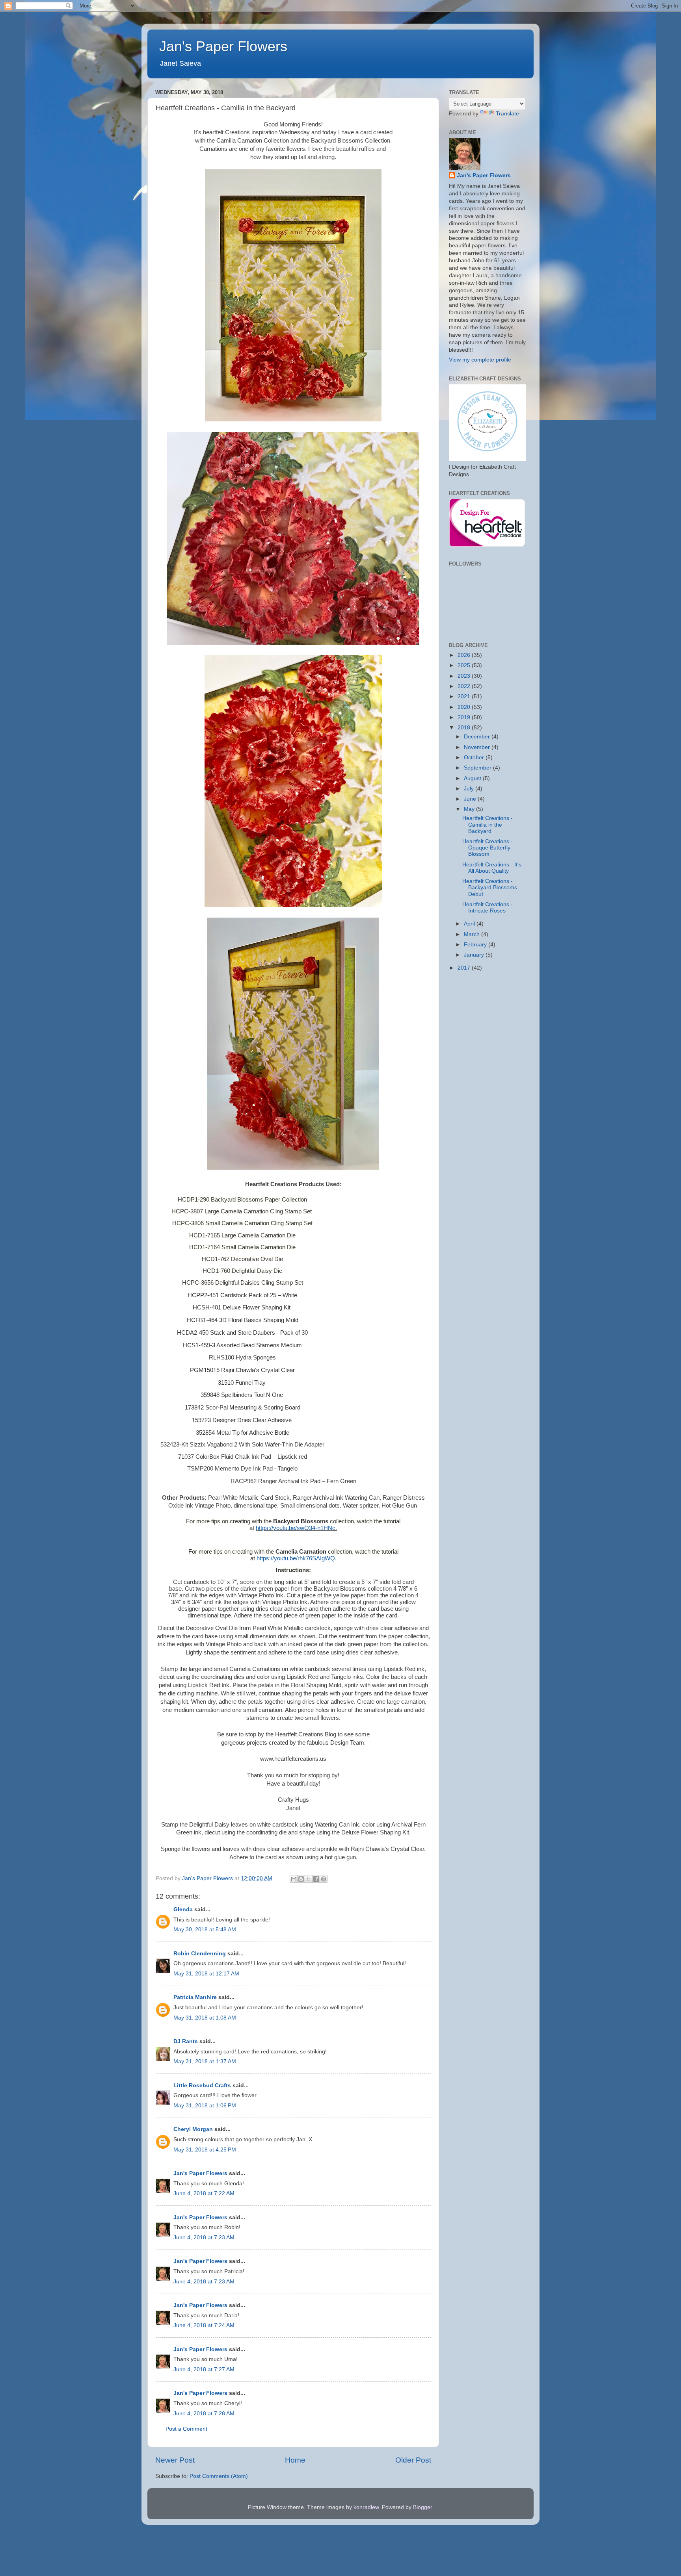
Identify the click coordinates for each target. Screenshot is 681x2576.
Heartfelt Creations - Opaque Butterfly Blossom (487, 848)
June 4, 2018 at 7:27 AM (204, 2369)
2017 (465, 968)
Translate (507, 114)
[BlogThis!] (301, 1879)
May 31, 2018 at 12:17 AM (206, 1974)
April (470, 924)
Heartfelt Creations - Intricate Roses (487, 908)
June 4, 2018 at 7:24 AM (204, 2325)
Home (295, 2460)
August (473, 778)
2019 (465, 717)
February (476, 945)
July (470, 789)
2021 (465, 696)
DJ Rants (186, 2041)
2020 (465, 707)
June (471, 799)
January (475, 955)
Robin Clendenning (200, 1954)
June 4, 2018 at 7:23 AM (204, 2238)
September (478, 768)
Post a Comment (186, 2429)
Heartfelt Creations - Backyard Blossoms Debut (490, 887)
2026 (465, 655)
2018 (465, 728)
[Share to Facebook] (316, 1879)
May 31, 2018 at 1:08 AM (205, 2018)
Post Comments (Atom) (219, 2476)
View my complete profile (480, 360)
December (478, 737)
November (478, 747)
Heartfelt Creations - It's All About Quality (492, 868)
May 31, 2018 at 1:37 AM (205, 2061)
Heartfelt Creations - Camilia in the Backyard (487, 824)
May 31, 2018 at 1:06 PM (205, 2106)
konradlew (366, 2507)
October (475, 758)
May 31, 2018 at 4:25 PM (205, 2150)
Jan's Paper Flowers (223, 46)
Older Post (413, 2460)
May (470, 809)
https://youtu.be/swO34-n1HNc (296, 1528)
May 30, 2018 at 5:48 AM (205, 1930)
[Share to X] (309, 1879)
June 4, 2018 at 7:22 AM (204, 2193)
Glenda (183, 1909)
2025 (465, 665)
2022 (465, 686)
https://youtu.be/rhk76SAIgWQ (296, 1558)
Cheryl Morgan (193, 2129)
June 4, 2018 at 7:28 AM (204, 2414)
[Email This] (294, 1879)
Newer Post (175, 2460)
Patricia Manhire (195, 1997)
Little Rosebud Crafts (202, 2085)
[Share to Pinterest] (324, 1879)
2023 (465, 676)
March (473, 934)
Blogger (422, 2507)
